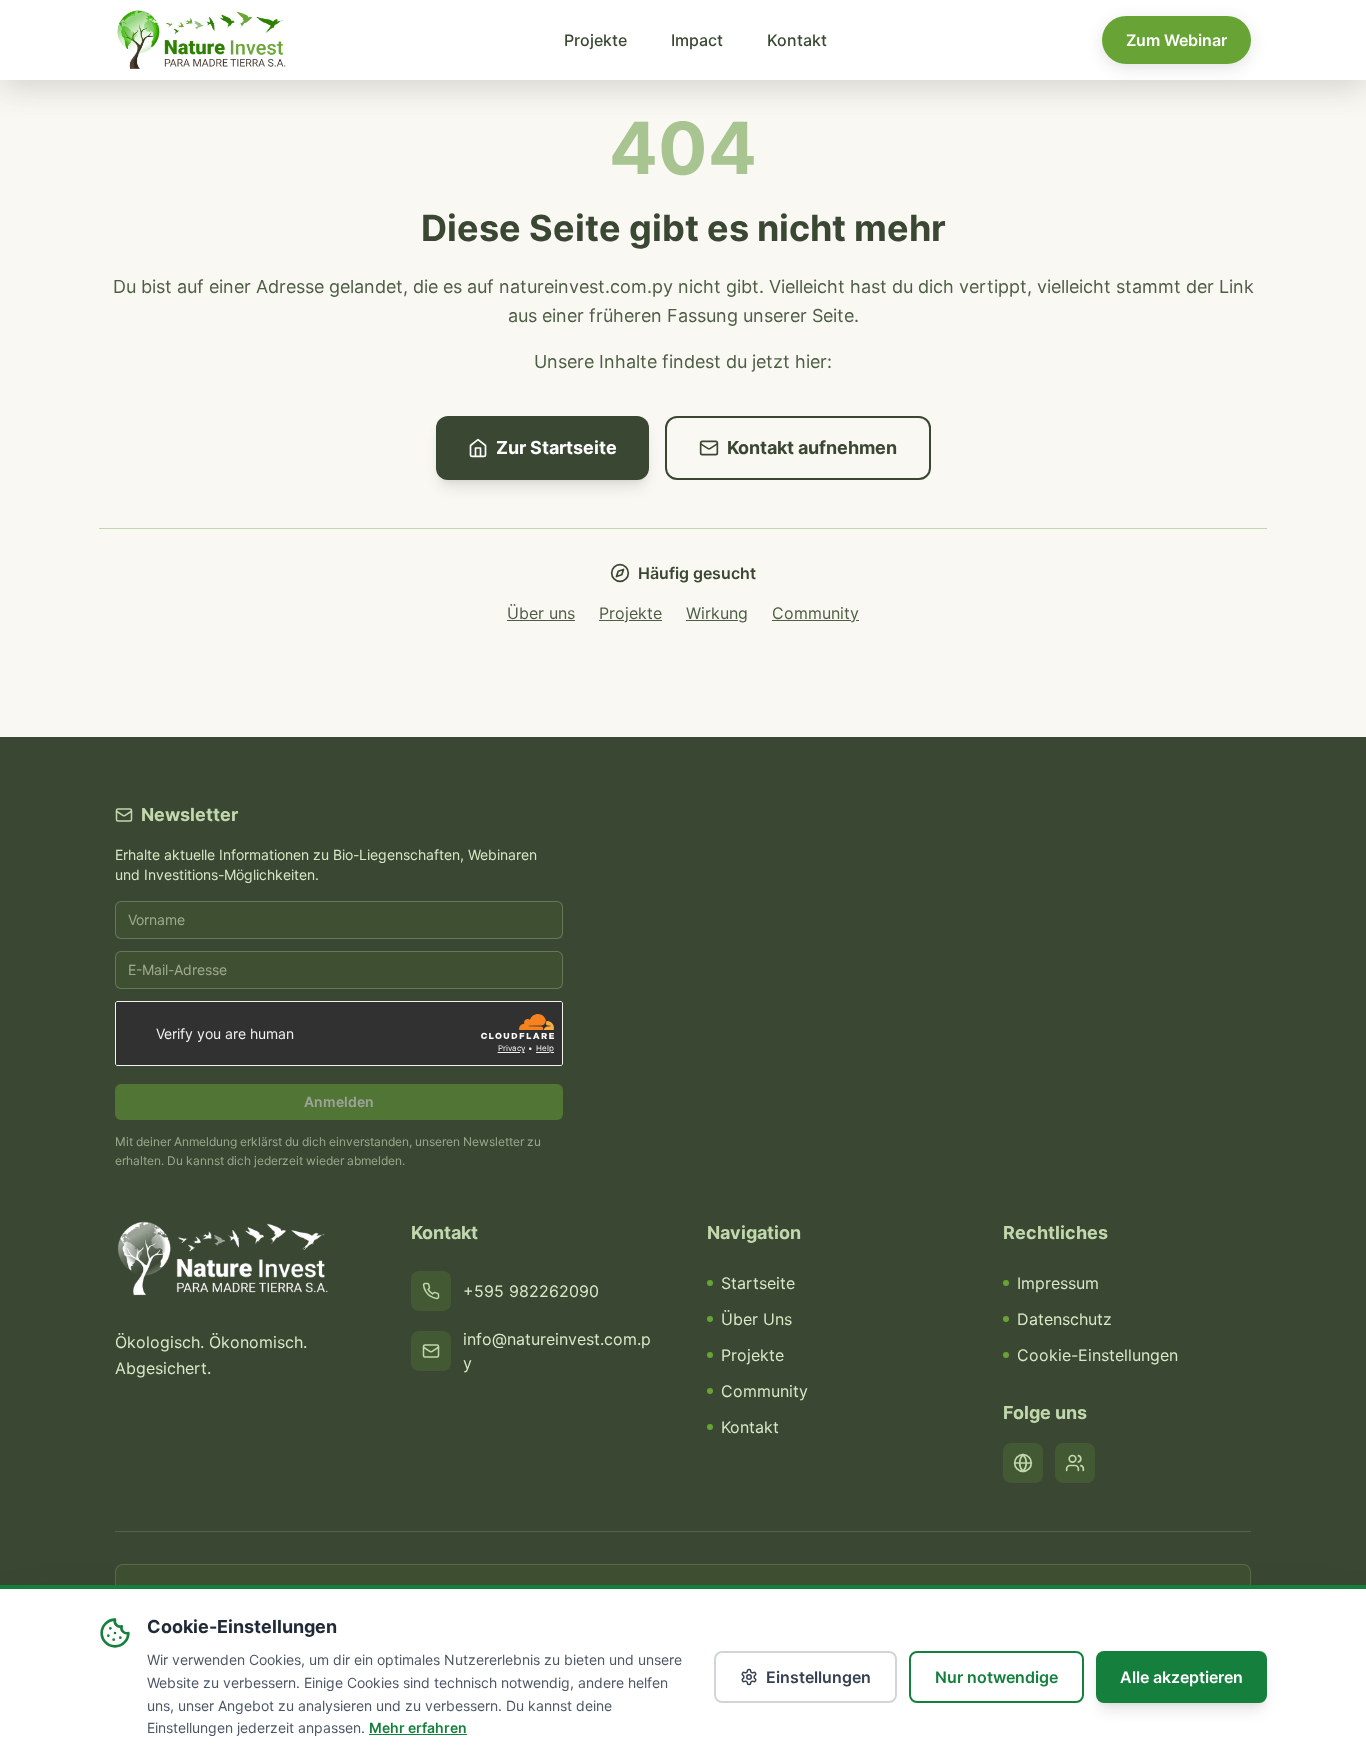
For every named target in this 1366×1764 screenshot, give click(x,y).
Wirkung (717, 613)
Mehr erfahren (418, 1727)
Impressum (1058, 1283)
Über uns (541, 613)
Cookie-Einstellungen (1097, 1355)
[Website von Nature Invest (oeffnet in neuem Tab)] (1023, 1463)
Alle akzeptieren (1181, 1677)
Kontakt (797, 40)
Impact (697, 40)
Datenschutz (1064, 1319)
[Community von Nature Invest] (1075, 1463)
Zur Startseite (556, 447)
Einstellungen (818, 1677)
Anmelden (339, 1101)
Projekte (595, 40)
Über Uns (756, 1319)
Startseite (758, 1283)
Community (815, 613)
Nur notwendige (996, 1677)
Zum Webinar (1176, 40)
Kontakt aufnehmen (812, 447)
